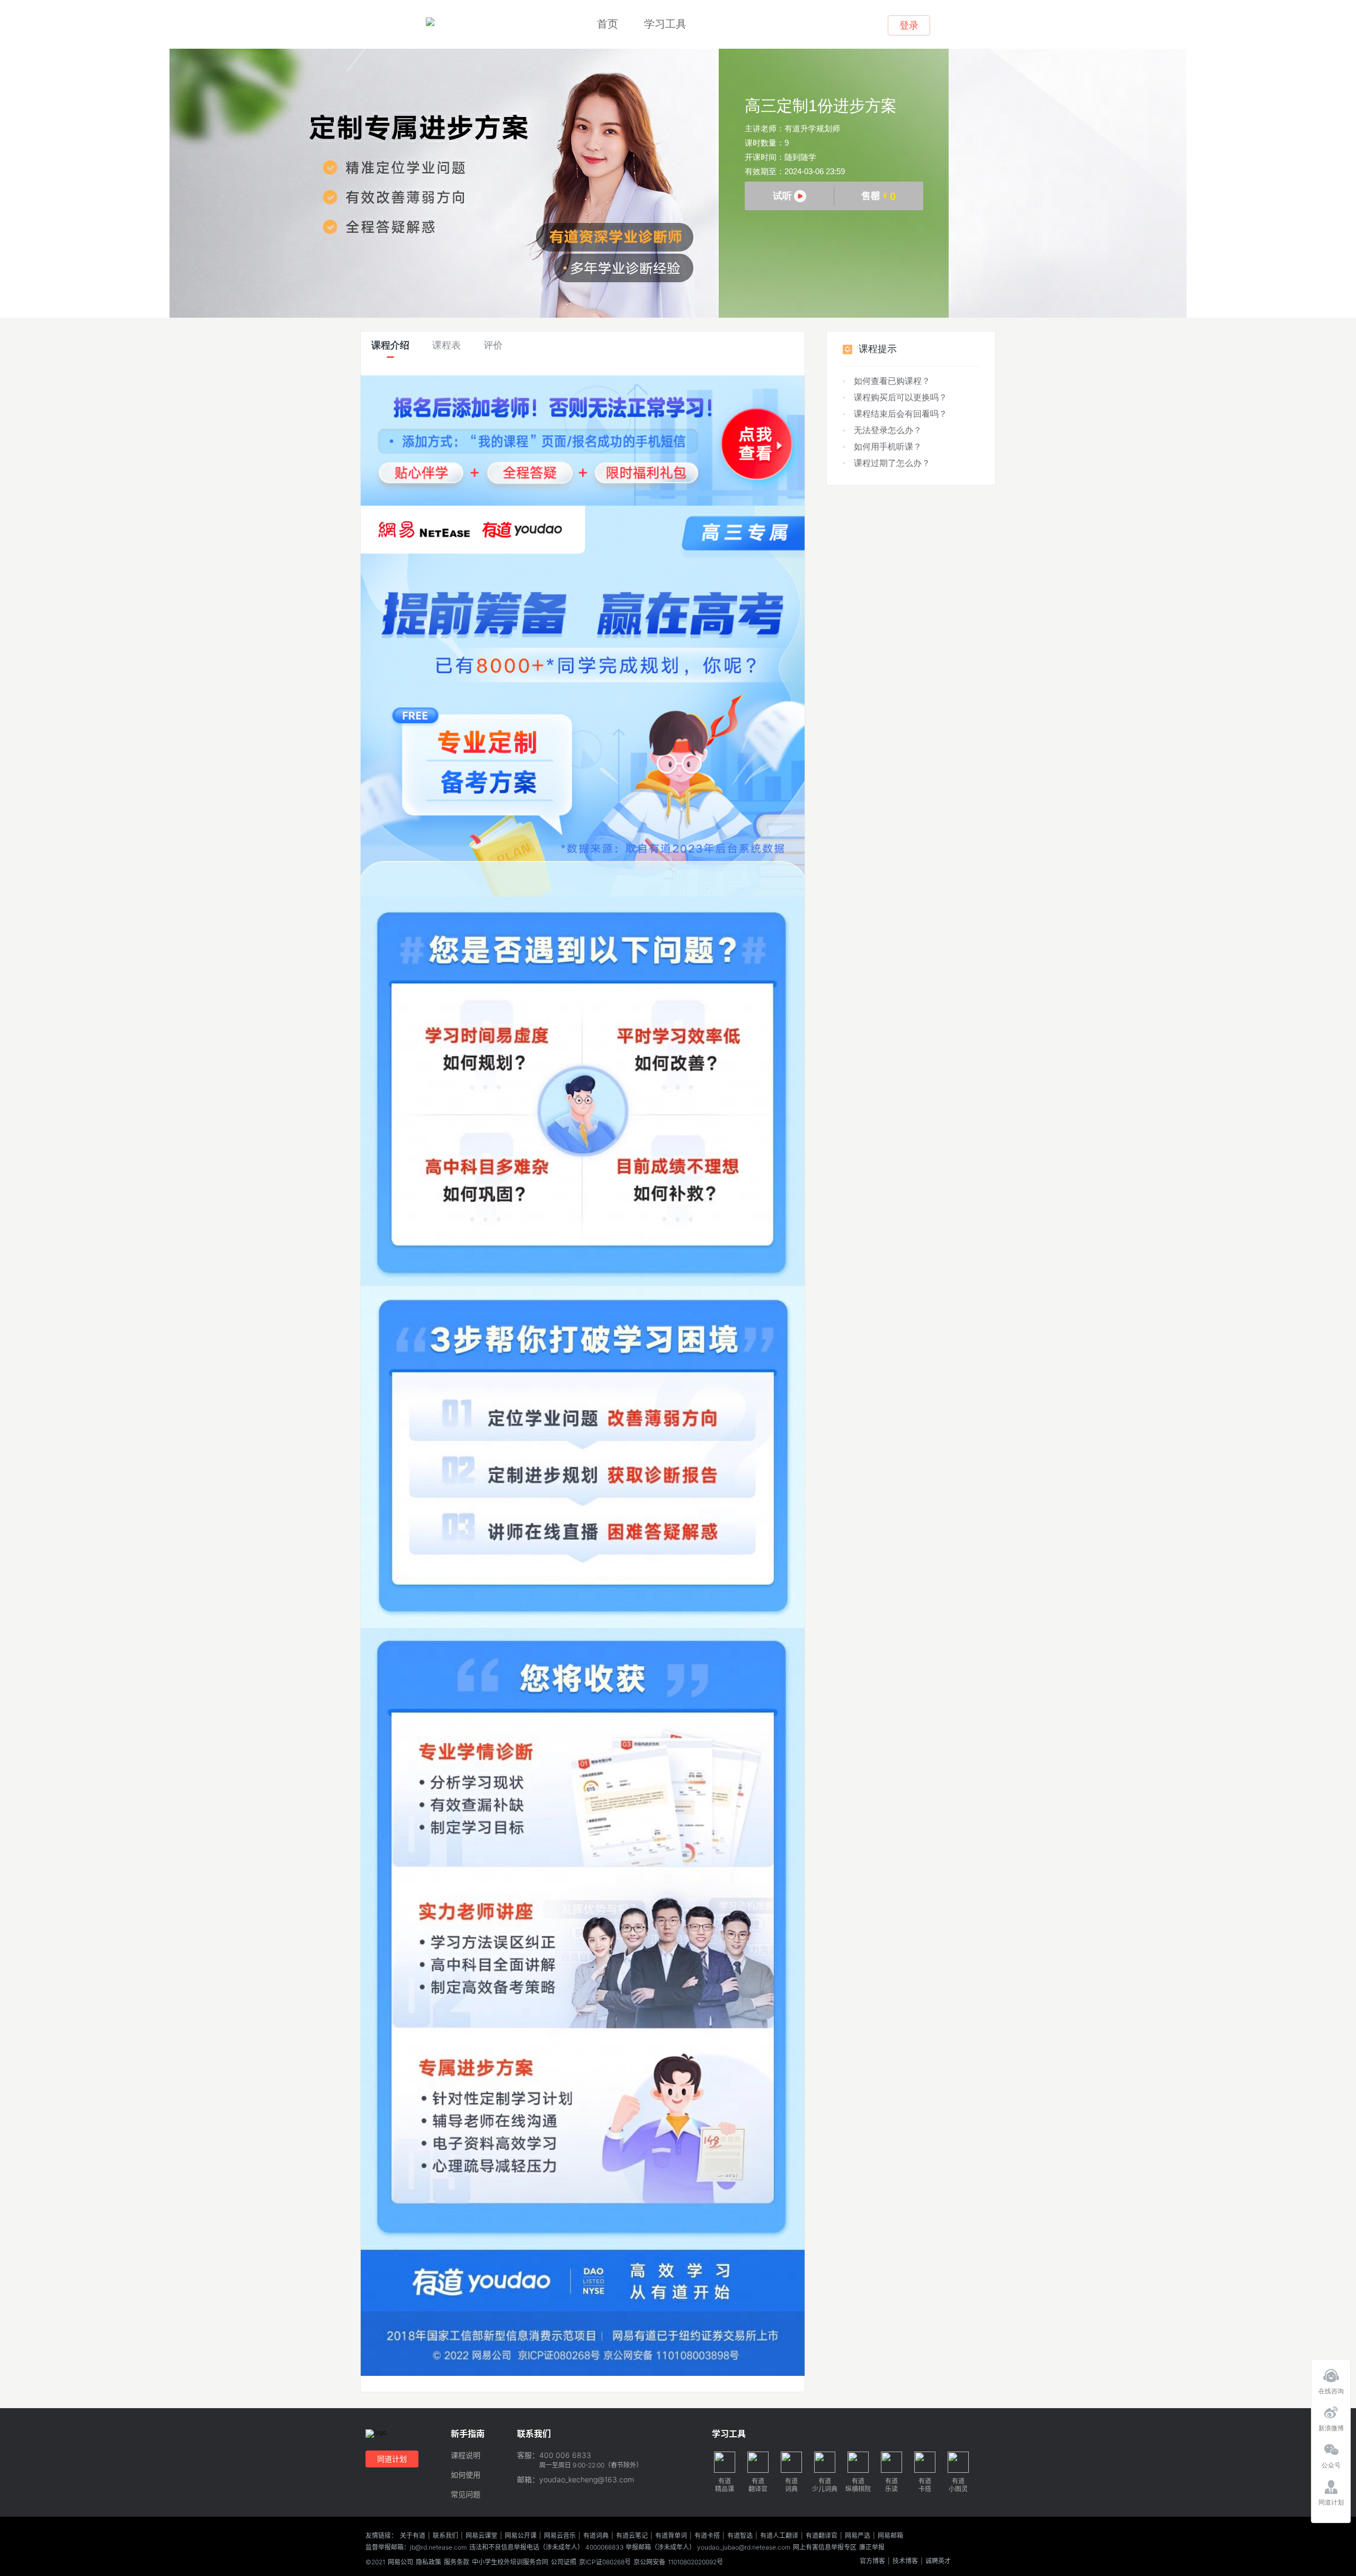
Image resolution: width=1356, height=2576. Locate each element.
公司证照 (564, 2562)
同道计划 (392, 2459)
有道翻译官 (822, 2536)
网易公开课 (521, 2536)
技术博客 (905, 2561)
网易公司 (400, 2562)
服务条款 (457, 2562)
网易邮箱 (890, 2536)
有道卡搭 (707, 2536)
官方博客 (872, 2561)
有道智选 (740, 2536)
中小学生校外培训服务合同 (510, 2562)
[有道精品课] (430, 22)
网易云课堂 (481, 2536)
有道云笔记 (632, 2536)
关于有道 (413, 2536)
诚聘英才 (938, 2561)
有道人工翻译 (779, 2536)
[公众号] (1331, 2447)
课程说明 (466, 2456)
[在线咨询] (1331, 2373)
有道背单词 (671, 2536)
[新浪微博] (1331, 2410)
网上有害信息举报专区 (825, 2547)
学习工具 (665, 24)
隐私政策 (429, 2562)
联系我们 (445, 2536)
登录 (909, 25)
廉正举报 (872, 2547)
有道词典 (596, 2536)
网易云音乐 (560, 2536)
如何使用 (466, 2475)
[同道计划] (1331, 2484)
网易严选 (858, 2536)
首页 (608, 24)
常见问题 (466, 2495)
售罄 (878, 196)
